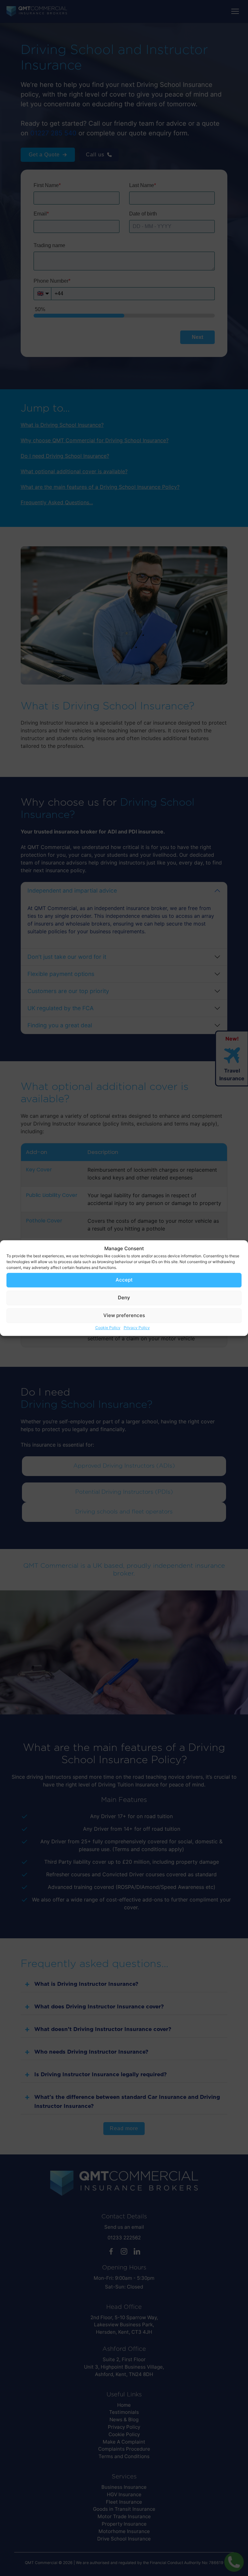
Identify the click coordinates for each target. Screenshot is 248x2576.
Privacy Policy (137, 1328)
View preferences (124, 1315)
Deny (124, 1298)
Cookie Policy (108, 1328)
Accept (124, 1280)
